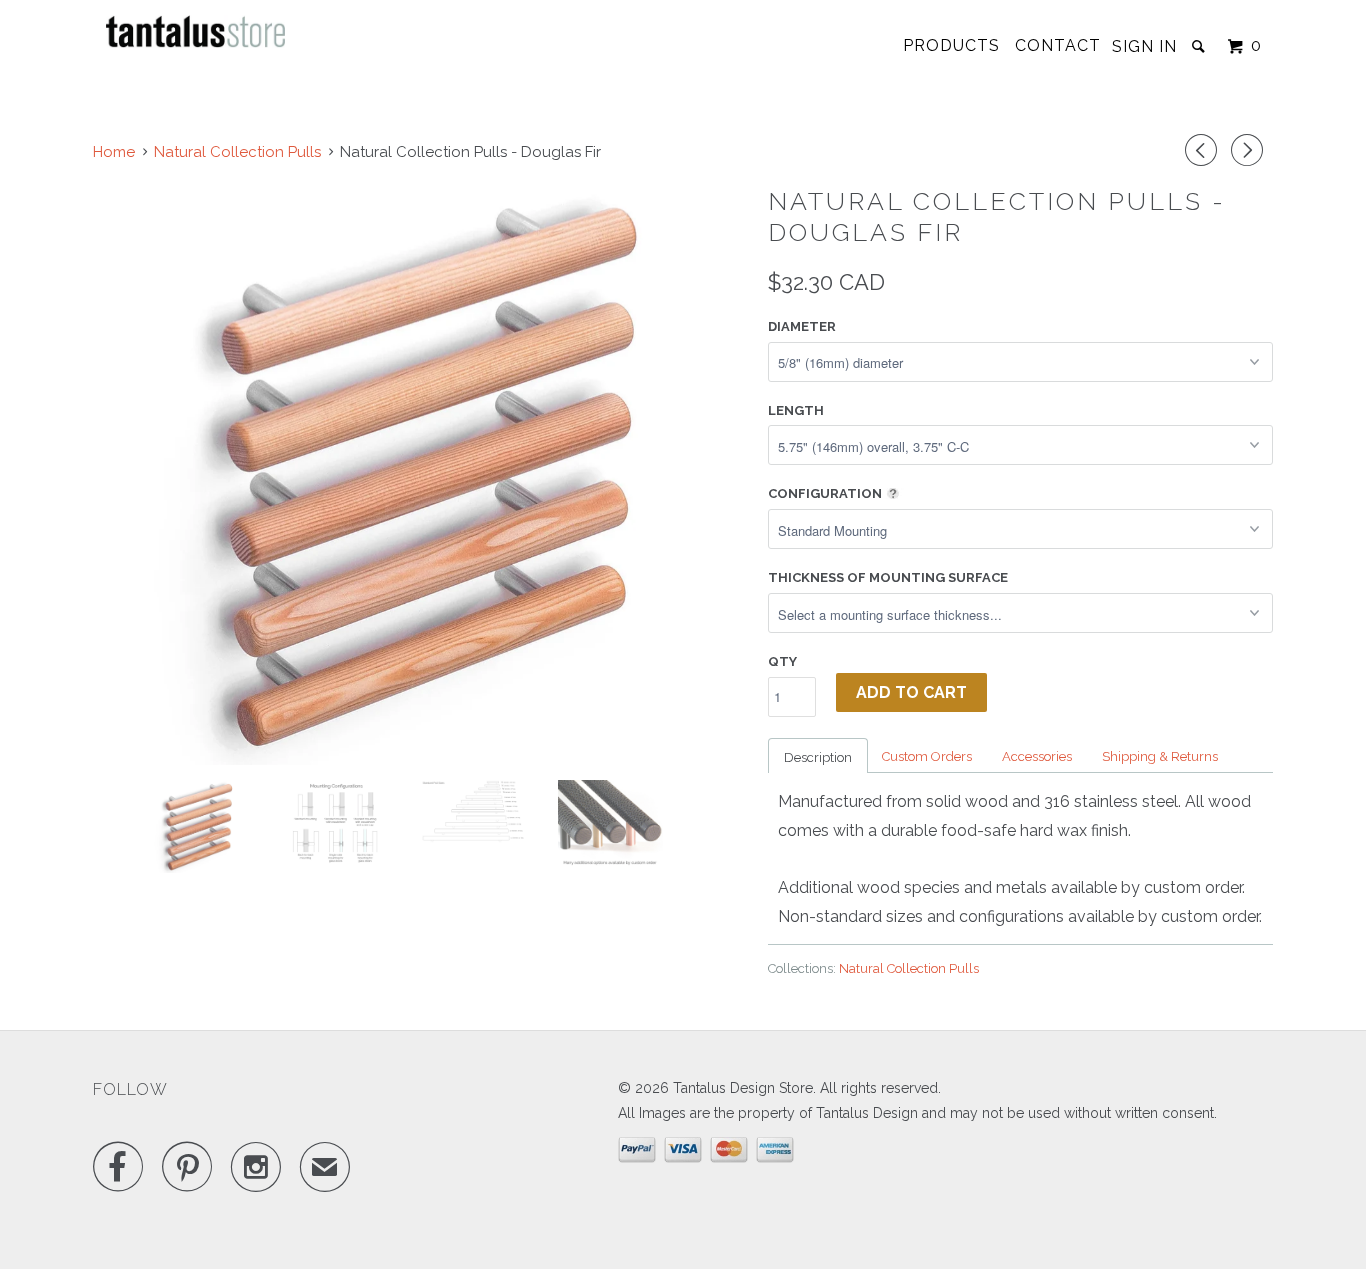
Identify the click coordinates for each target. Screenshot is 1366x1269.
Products (951, 45)
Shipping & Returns (1160, 756)
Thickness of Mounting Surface (888, 577)
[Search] (1200, 46)
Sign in (1144, 46)
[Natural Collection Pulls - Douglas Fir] (420, 473)
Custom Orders (927, 756)
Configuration (825, 493)
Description (818, 757)
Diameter (802, 326)
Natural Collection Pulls (909, 968)
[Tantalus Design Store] (196, 31)
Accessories (1037, 756)
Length (796, 410)
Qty (782, 661)
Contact (1058, 45)
